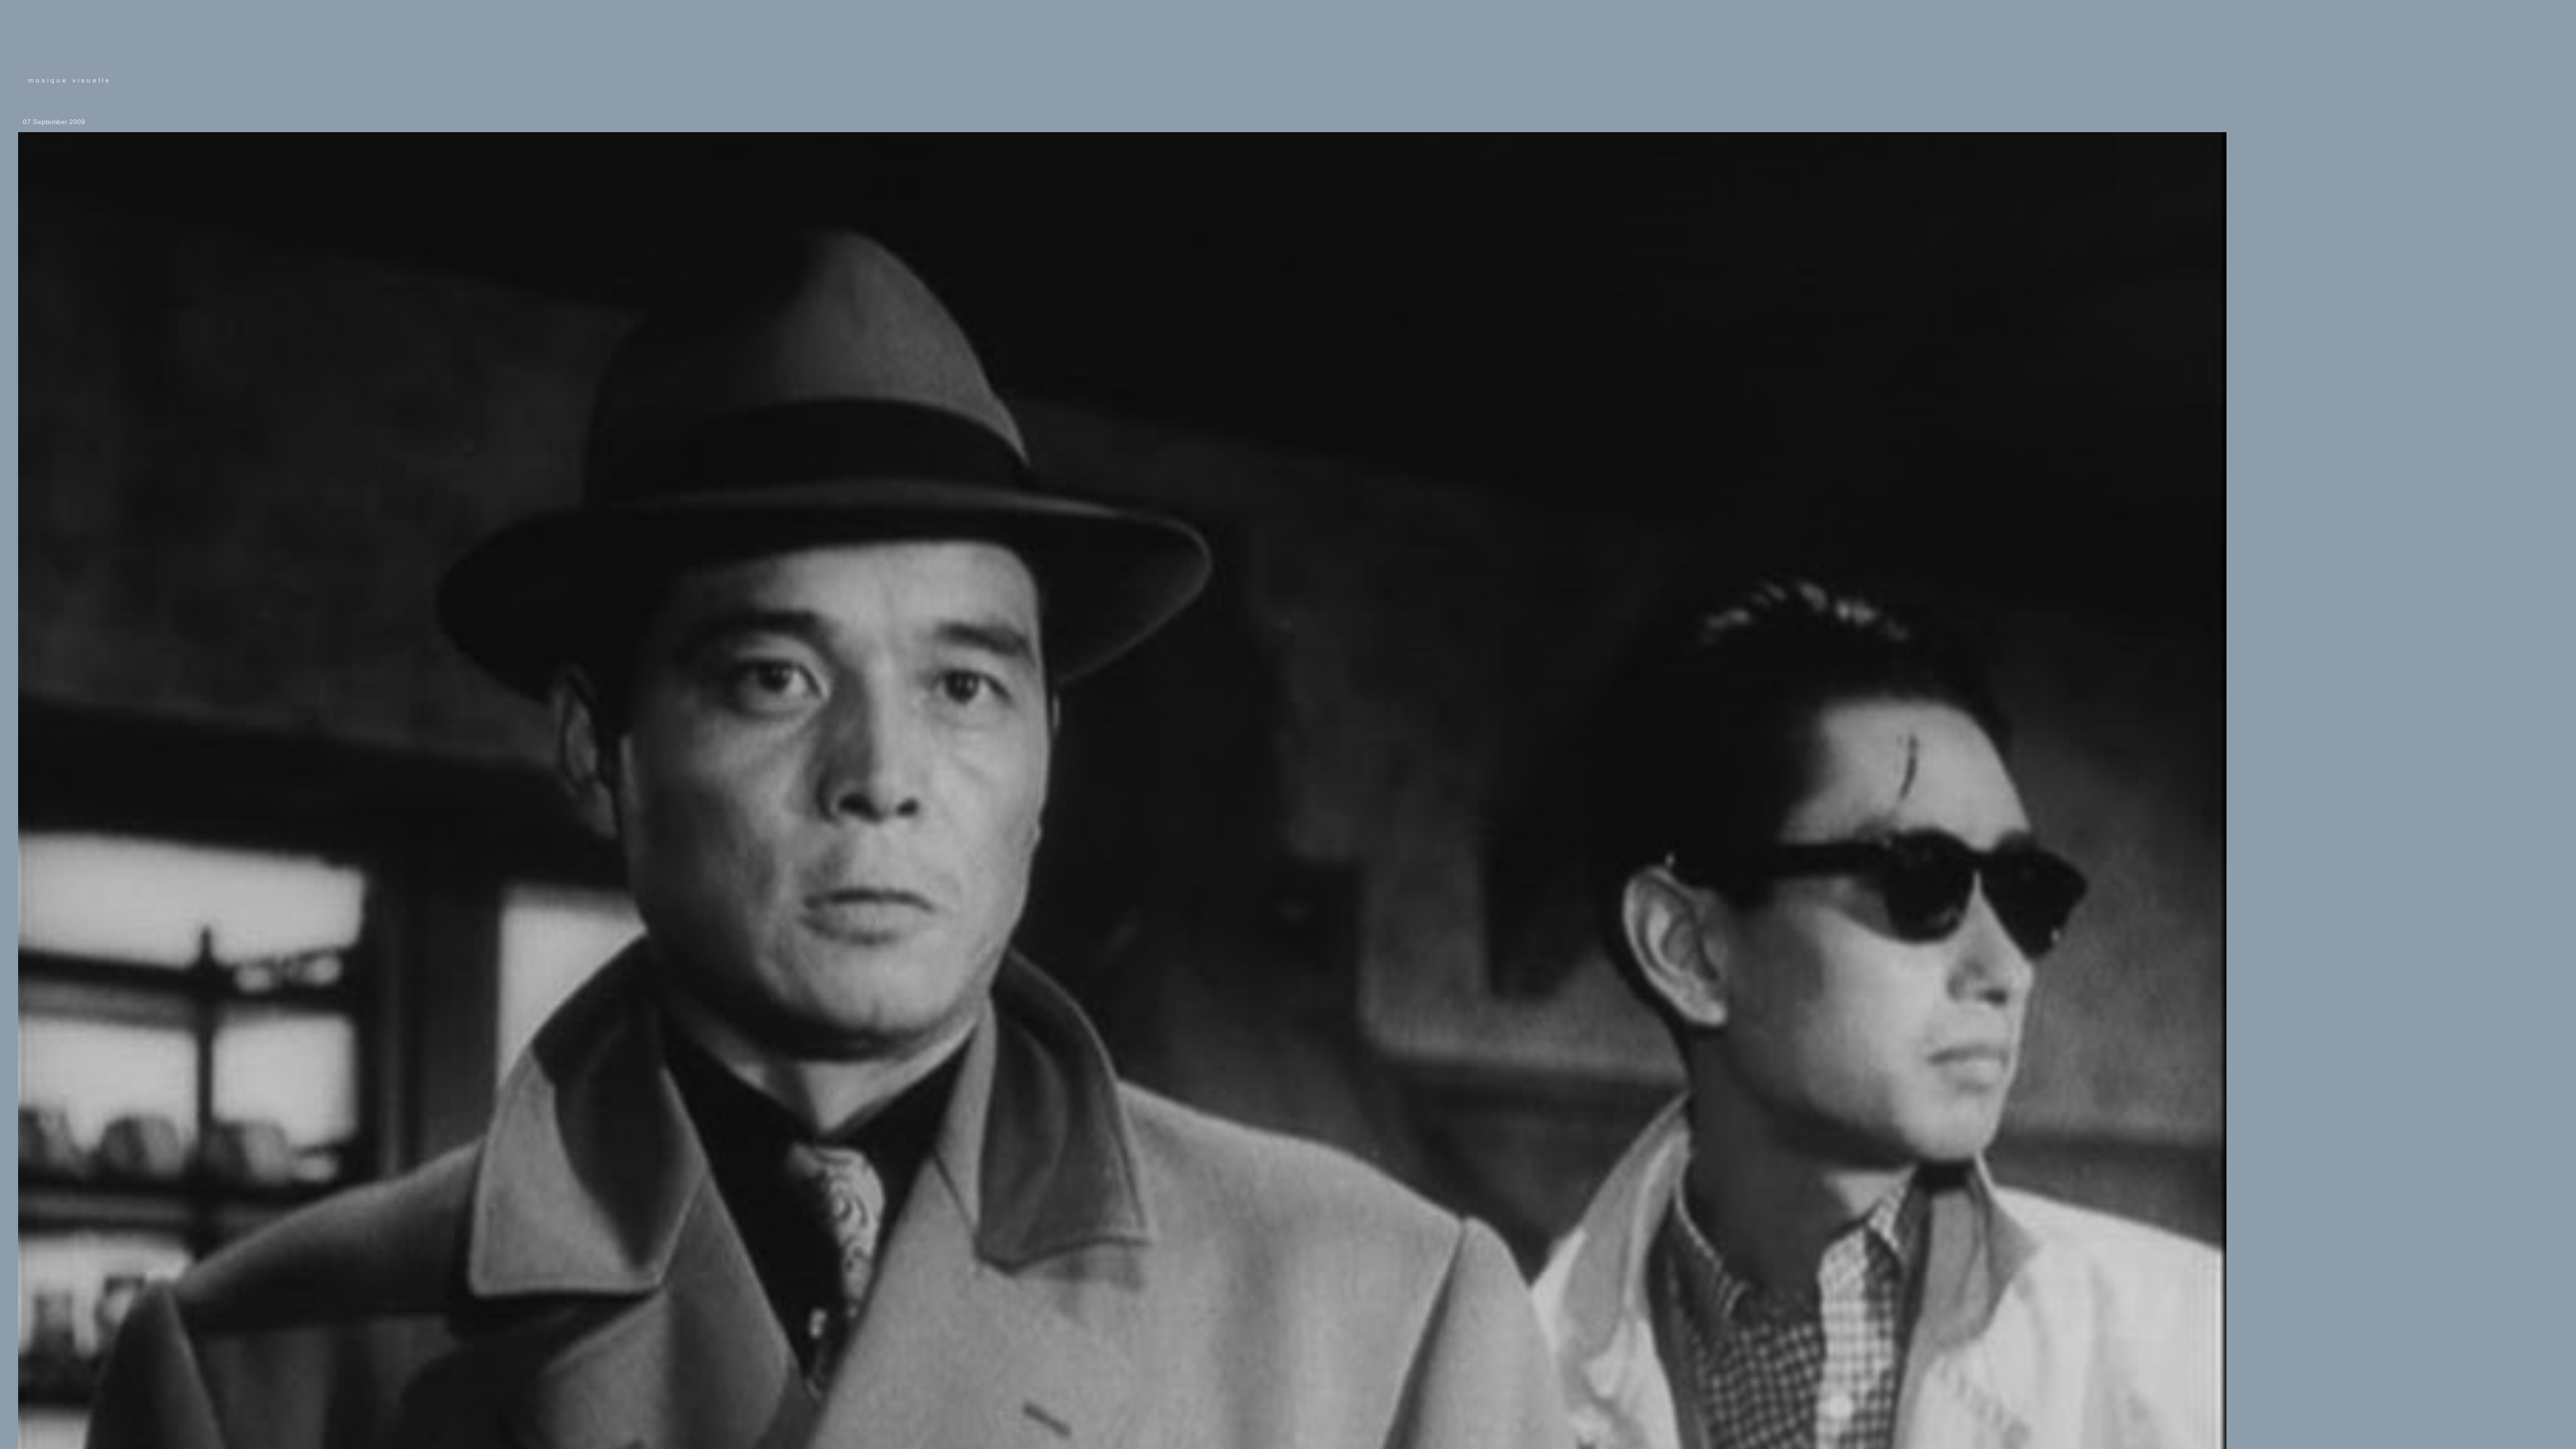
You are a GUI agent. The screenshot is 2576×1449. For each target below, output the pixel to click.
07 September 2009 (54, 122)
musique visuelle (70, 80)
